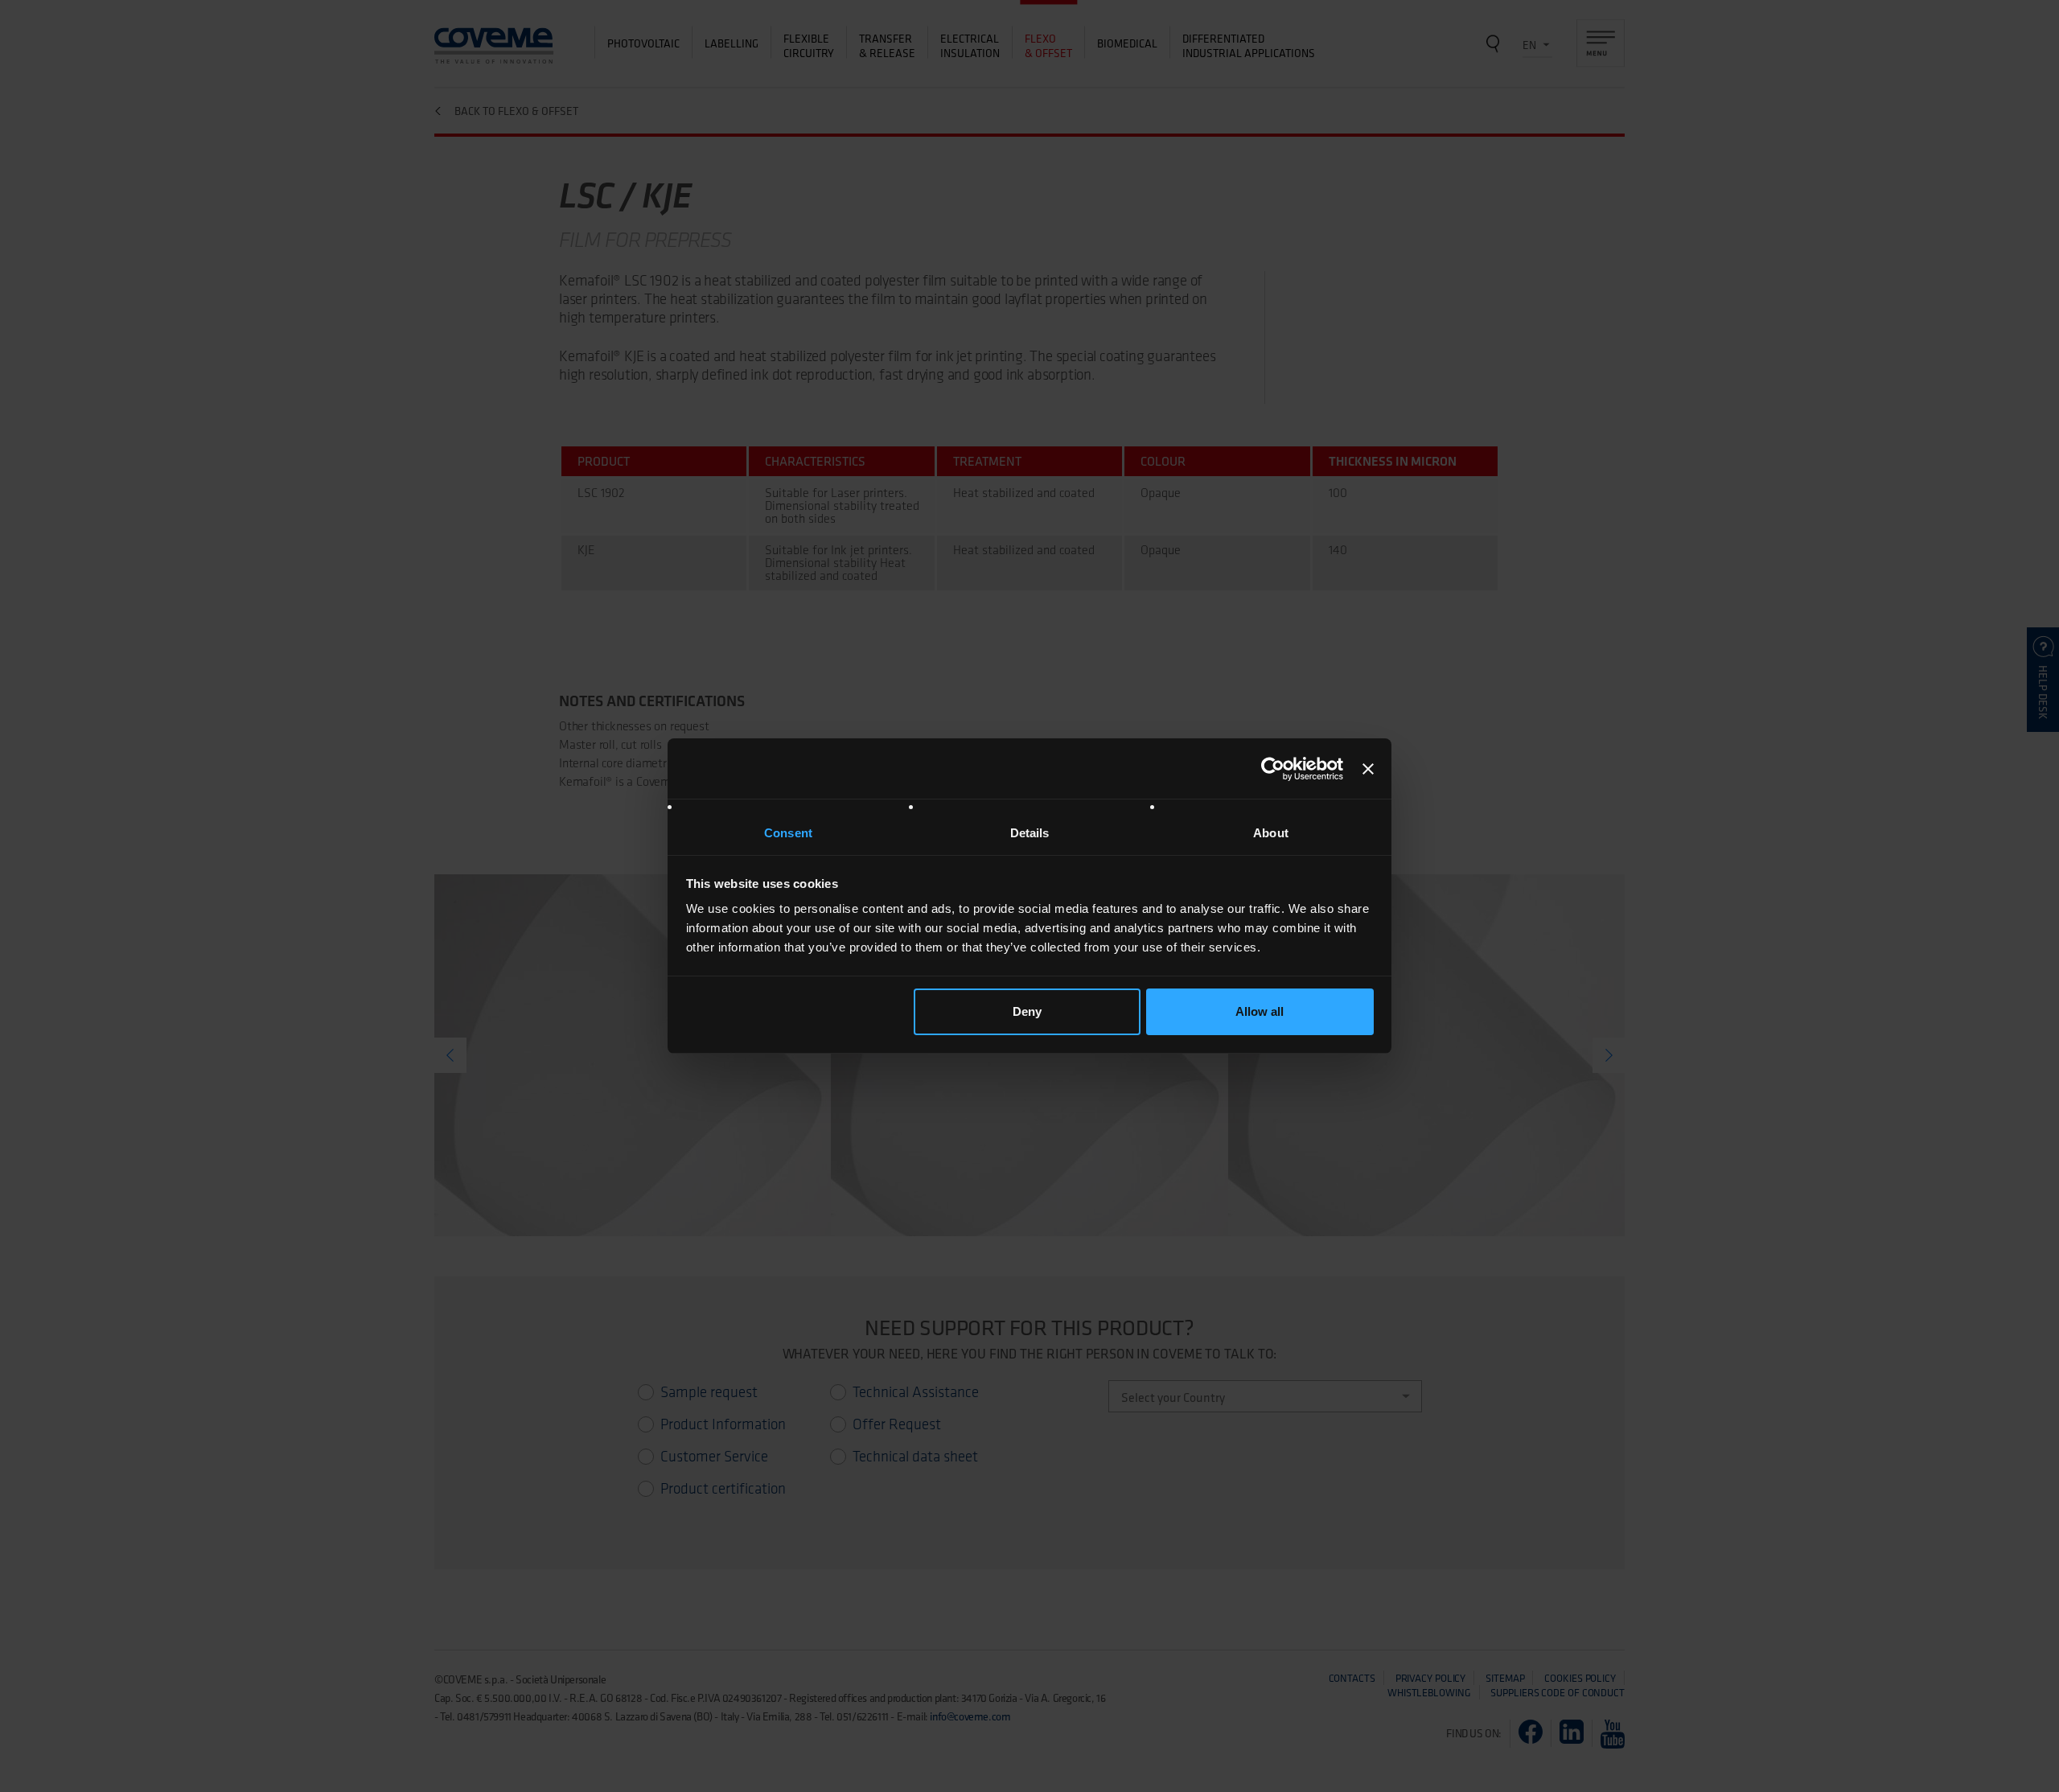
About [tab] (1271, 833)
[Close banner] (1368, 769)
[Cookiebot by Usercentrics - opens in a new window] (1273, 769)
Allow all (1260, 1011)
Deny (1027, 1011)
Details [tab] (1030, 833)
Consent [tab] (788, 833)
